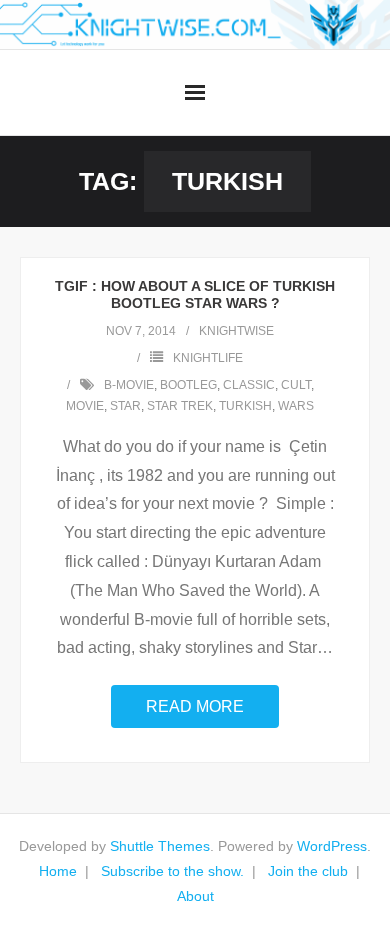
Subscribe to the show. (172, 871)
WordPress (332, 846)
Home (58, 871)
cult (296, 385)
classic (249, 385)
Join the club (308, 871)
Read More (195, 706)
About (195, 896)
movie (85, 406)
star (125, 406)
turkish (245, 406)
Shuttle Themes (160, 846)
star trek (180, 406)
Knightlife (208, 358)
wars (296, 406)
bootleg (188, 385)
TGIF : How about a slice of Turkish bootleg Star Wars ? (195, 294)
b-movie (129, 385)
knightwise (236, 331)
